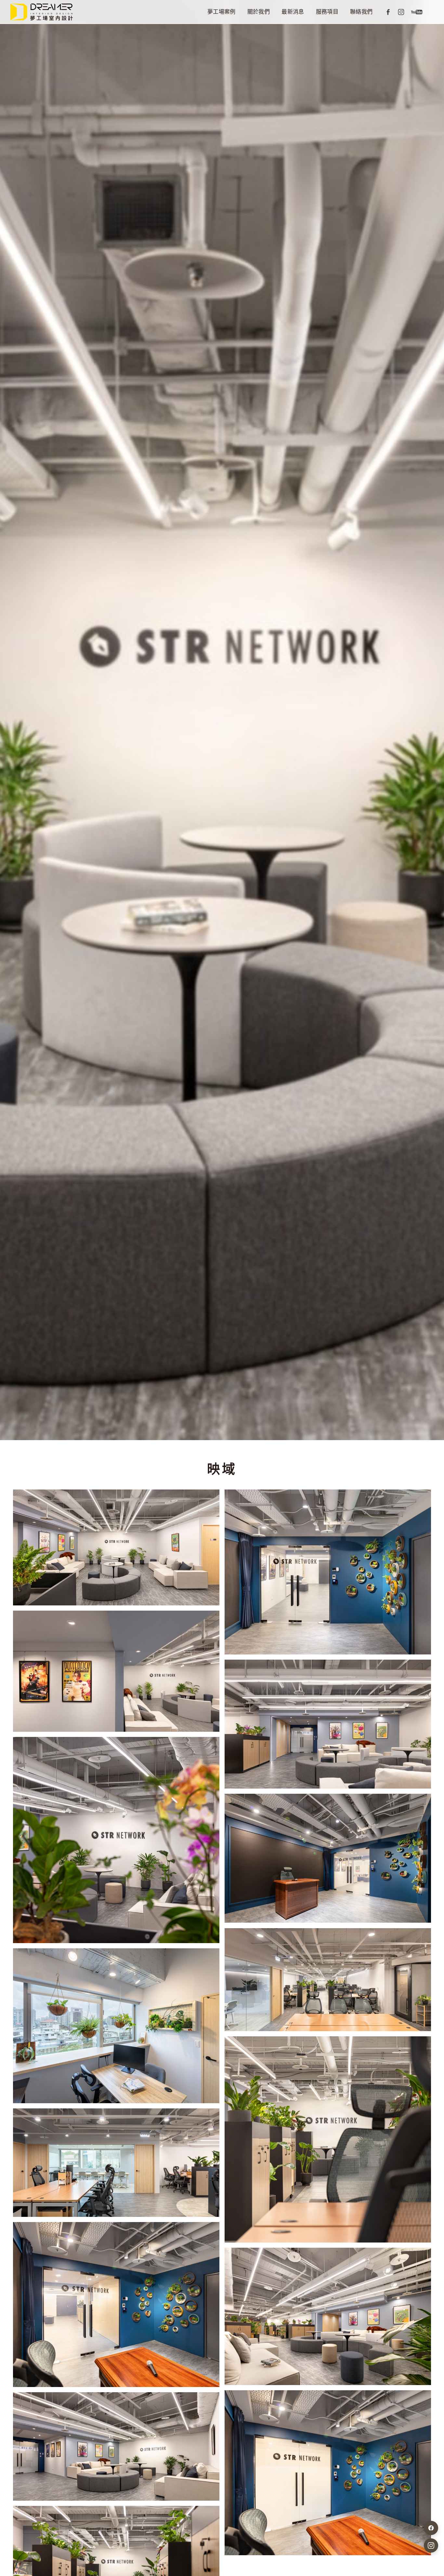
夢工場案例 (222, 12)
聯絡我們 (361, 12)
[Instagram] (401, 12)
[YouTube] (417, 12)
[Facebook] (388, 12)
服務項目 (327, 12)
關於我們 (259, 12)
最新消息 (293, 12)
